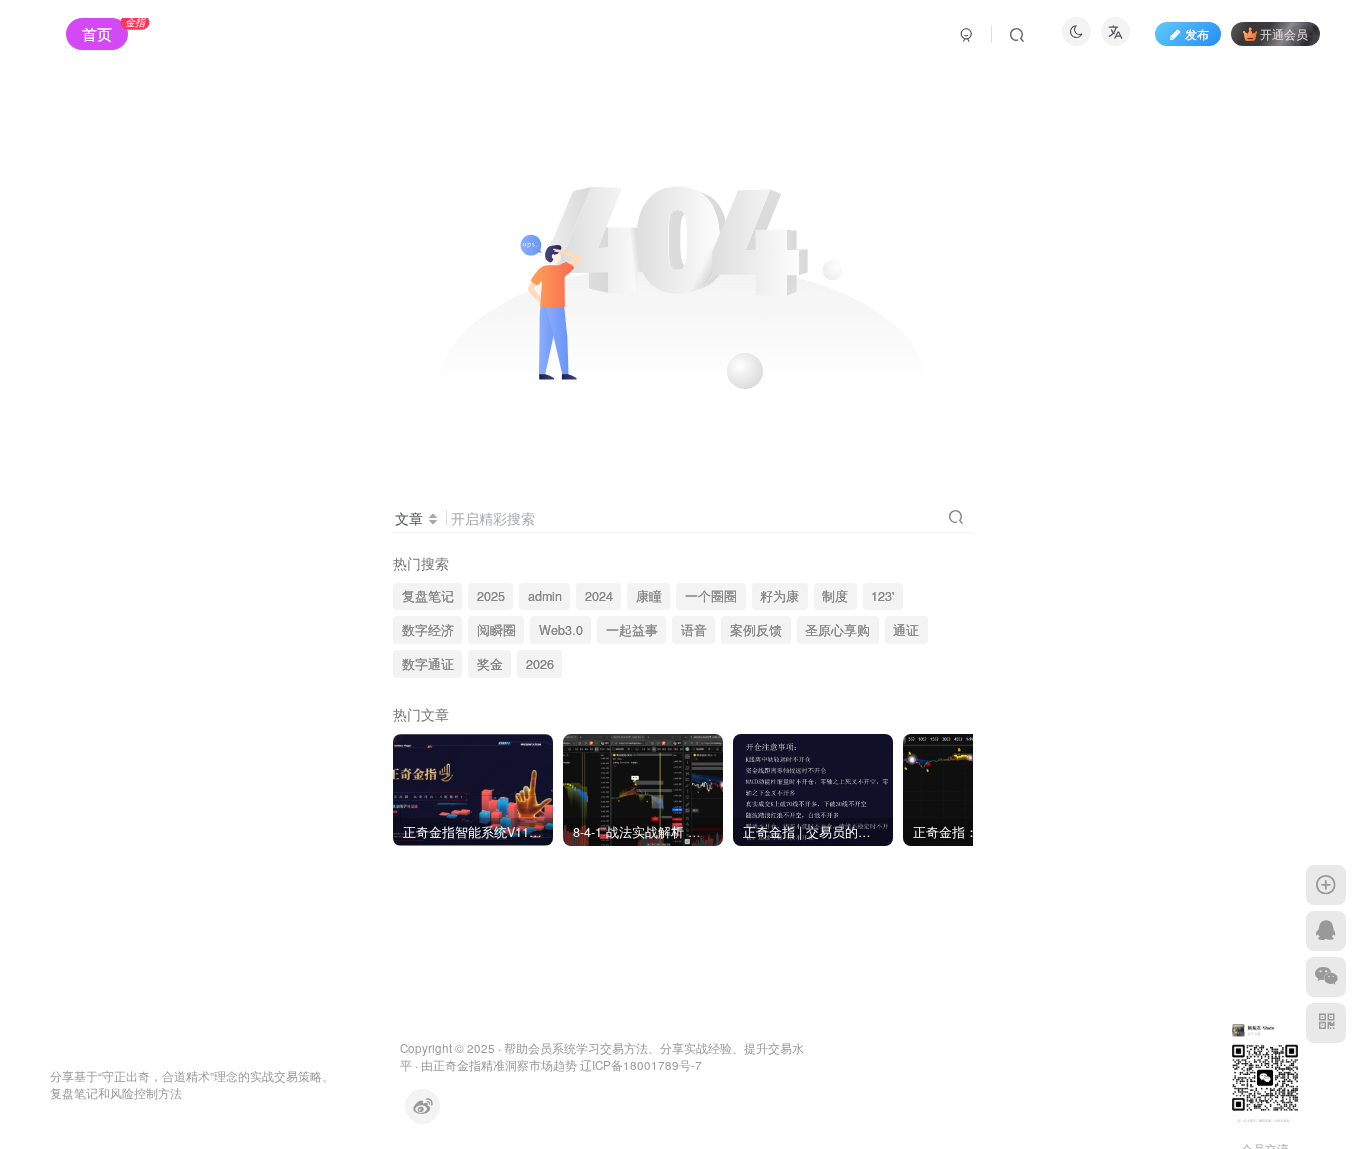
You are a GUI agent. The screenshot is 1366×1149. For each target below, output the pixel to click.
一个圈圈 (711, 596)
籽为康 (779, 596)
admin (545, 596)
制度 (835, 596)
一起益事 (632, 630)
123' (882, 596)
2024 (599, 596)
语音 (694, 630)
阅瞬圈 (496, 630)
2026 (540, 664)
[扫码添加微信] (1326, 977)
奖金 (490, 664)
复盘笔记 (428, 596)
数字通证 (428, 664)
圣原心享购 (837, 630)
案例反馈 (756, 630)
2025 (491, 596)
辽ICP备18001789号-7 (641, 1065)
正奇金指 (457, 1065)
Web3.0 (561, 630)
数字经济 (428, 630)
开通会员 (1284, 33)
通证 (906, 630)
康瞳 (649, 596)
